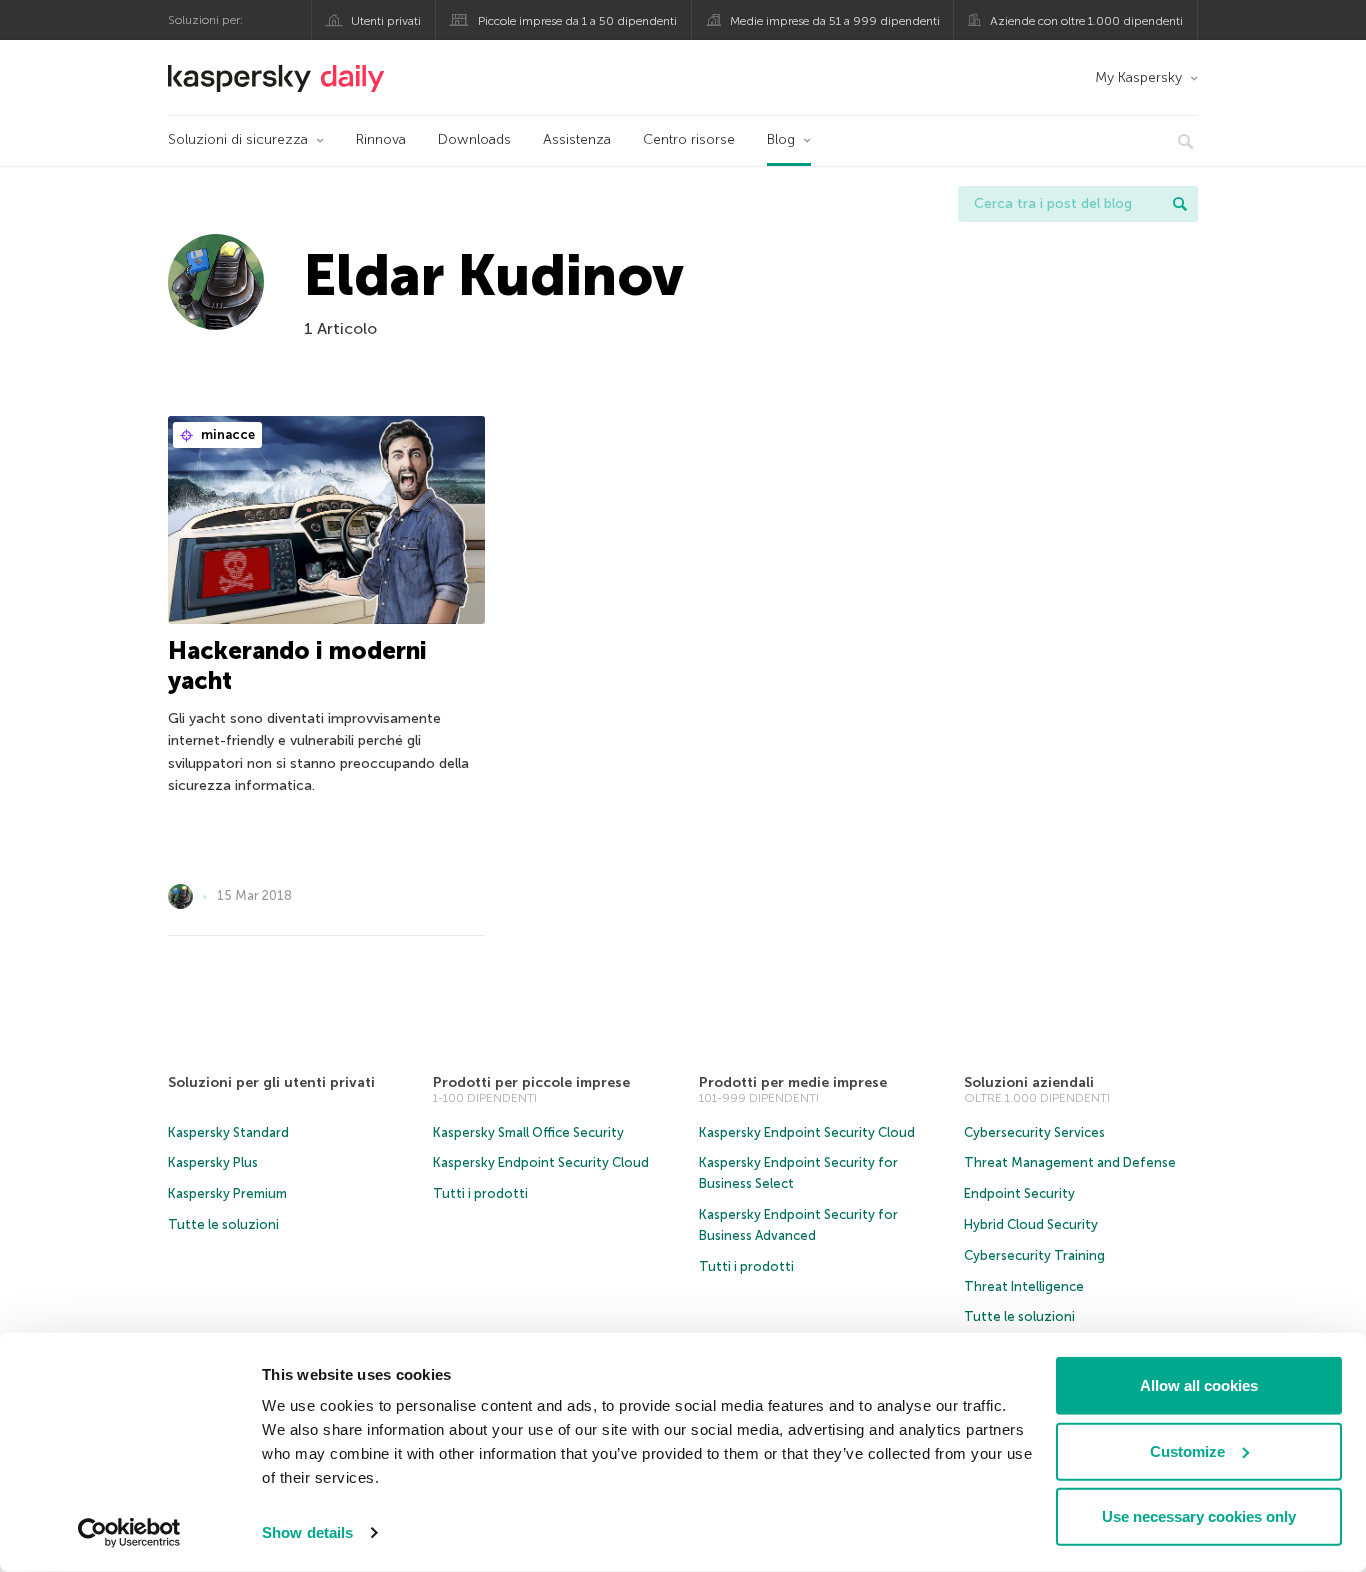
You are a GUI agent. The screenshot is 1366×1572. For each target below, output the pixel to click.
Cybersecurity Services (1034, 1132)
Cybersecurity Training (1034, 1255)
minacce (226, 434)
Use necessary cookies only (1199, 1516)
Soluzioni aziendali (1029, 1082)
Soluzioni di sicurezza (238, 139)
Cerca (1180, 204)
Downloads (474, 139)
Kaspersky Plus (213, 1162)
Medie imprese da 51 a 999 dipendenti (835, 21)
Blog (781, 139)
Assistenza (577, 139)
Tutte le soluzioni (223, 1224)
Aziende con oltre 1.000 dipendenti (1086, 21)
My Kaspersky (1138, 77)
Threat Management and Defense (1070, 1162)
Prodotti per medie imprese (793, 1082)
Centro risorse (689, 139)
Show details (307, 1532)
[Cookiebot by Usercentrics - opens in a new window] (129, 1533)
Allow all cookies (1199, 1385)
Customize (1187, 1450)
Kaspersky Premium (227, 1193)
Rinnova (381, 139)
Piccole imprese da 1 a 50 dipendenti (577, 21)
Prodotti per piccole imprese (531, 1082)
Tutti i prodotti (480, 1193)
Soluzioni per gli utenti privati (271, 1082)
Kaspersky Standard (228, 1132)
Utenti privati (386, 21)
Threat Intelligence (1024, 1286)
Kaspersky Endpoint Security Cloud (541, 1162)
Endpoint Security (1019, 1193)
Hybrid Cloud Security (1031, 1224)
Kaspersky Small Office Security (528, 1132)
